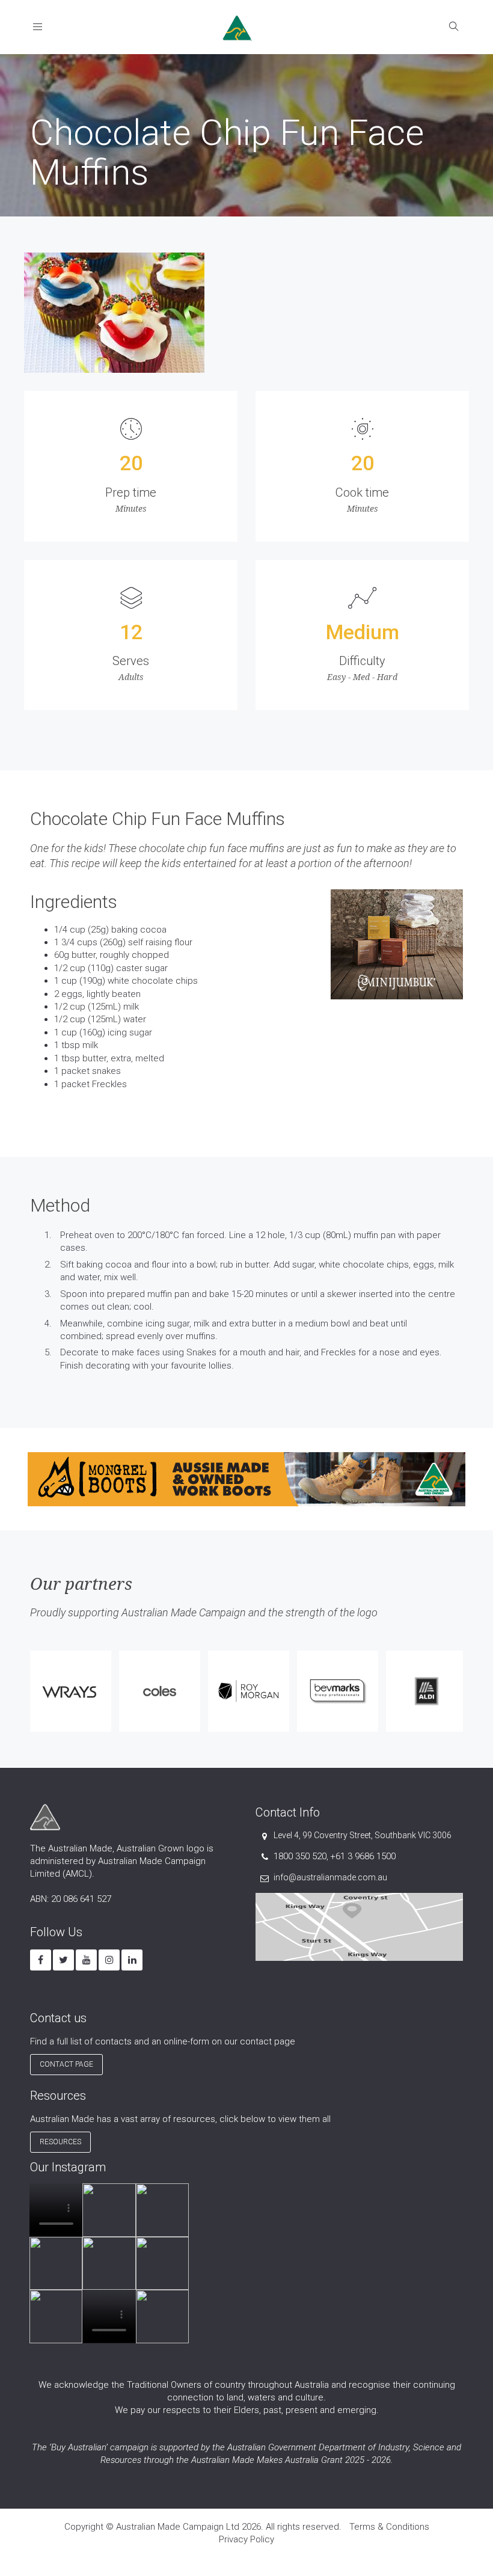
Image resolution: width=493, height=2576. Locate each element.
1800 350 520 (300, 1856)
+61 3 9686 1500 (363, 1856)
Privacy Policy (246, 2539)
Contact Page (66, 2064)
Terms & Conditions (389, 2527)
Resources (60, 2142)
